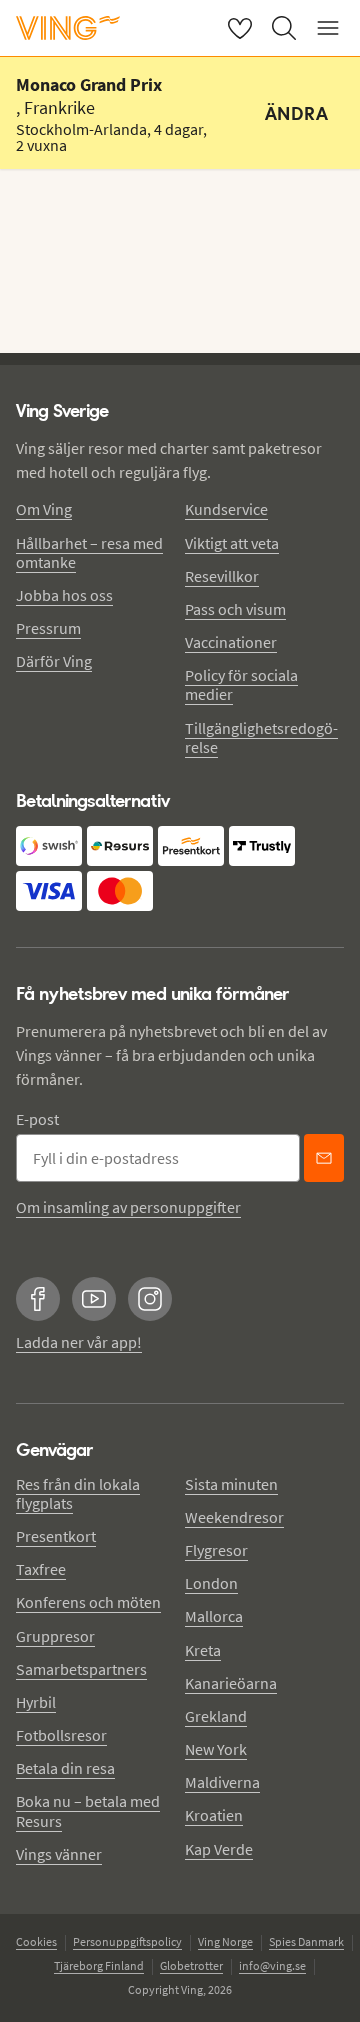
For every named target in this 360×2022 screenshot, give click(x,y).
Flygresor (216, 1550)
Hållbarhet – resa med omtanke (89, 552)
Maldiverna (222, 1782)
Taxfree (41, 1569)
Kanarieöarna (231, 1683)
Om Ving (44, 509)
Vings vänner (59, 1854)
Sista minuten (231, 1484)
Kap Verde (219, 1849)
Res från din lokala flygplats (78, 1493)
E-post (37, 1119)
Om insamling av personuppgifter (128, 1207)
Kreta (203, 1650)
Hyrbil (36, 1702)
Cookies (36, 1941)
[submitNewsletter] (324, 1158)
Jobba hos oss (64, 595)
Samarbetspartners (81, 1669)
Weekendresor (234, 1517)
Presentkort (56, 1536)
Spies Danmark (306, 1941)
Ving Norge (225, 1941)
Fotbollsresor (61, 1735)
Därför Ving (54, 661)
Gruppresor (55, 1636)
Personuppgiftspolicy (127, 1941)
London (211, 1583)
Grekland (216, 1716)
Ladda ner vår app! (79, 1342)
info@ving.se (272, 1965)
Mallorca (214, 1616)
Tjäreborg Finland (99, 1965)
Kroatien (214, 1815)
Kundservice (226, 509)
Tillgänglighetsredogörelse (261, 737)
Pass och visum (235, 609)
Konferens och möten (88, 1602)
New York (216, 1749)
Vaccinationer (231, 642)
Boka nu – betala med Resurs (88, 1810)
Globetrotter (191, 1965)
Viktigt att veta (232, 543)
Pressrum (48, 628)
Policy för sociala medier (241, 684)
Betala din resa (65, 1768)
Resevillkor (222, 576)
